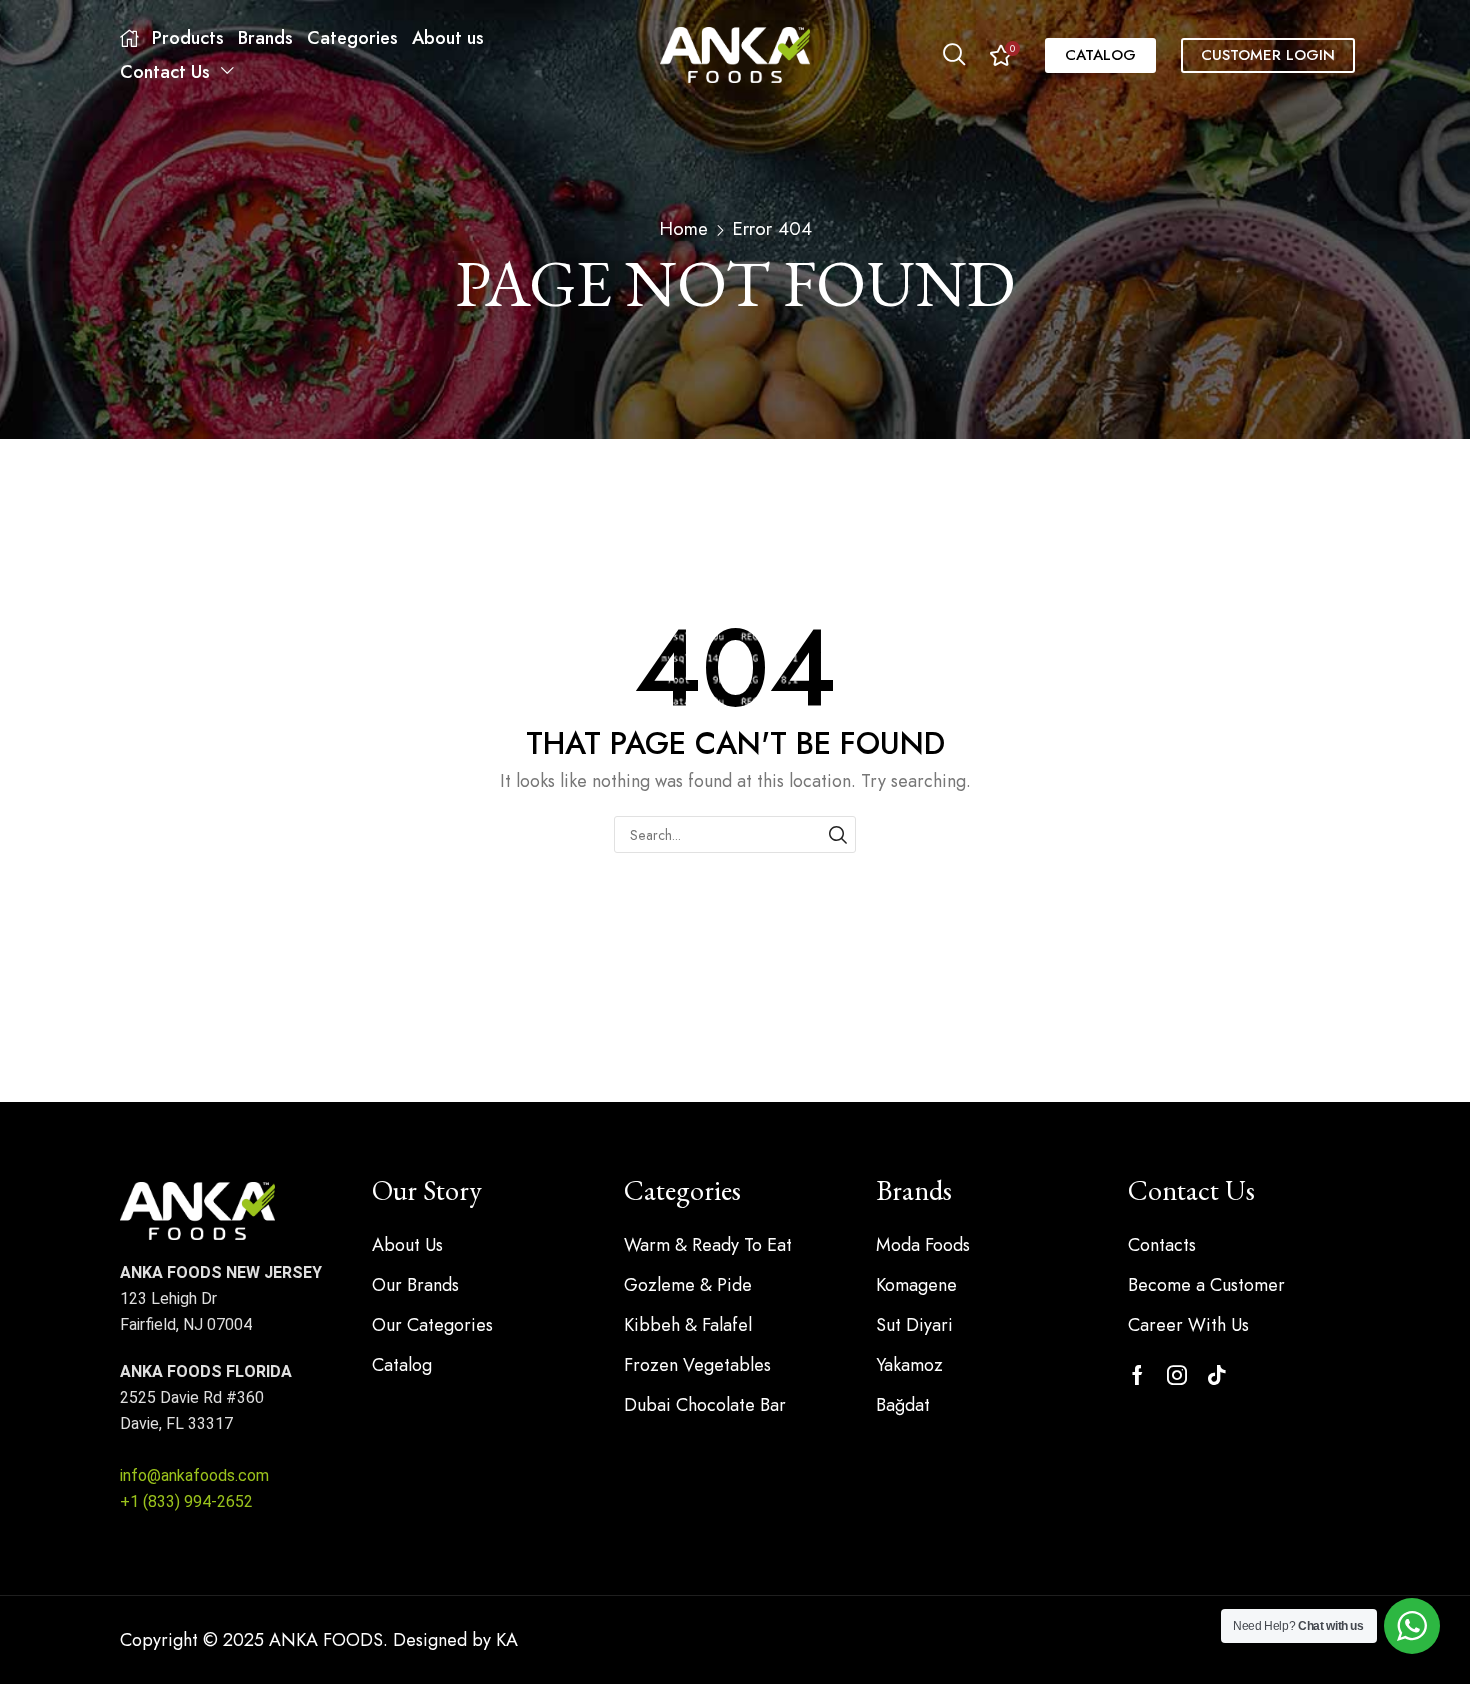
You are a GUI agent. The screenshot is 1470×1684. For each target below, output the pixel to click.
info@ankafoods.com (194, 1475)
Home (683, 229)
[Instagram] (1177, 1375)
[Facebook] (1137, 1375)
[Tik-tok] (1217, 1375)
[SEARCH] (837, 834)
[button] (954, 55)
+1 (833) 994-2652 (186, 1501)
